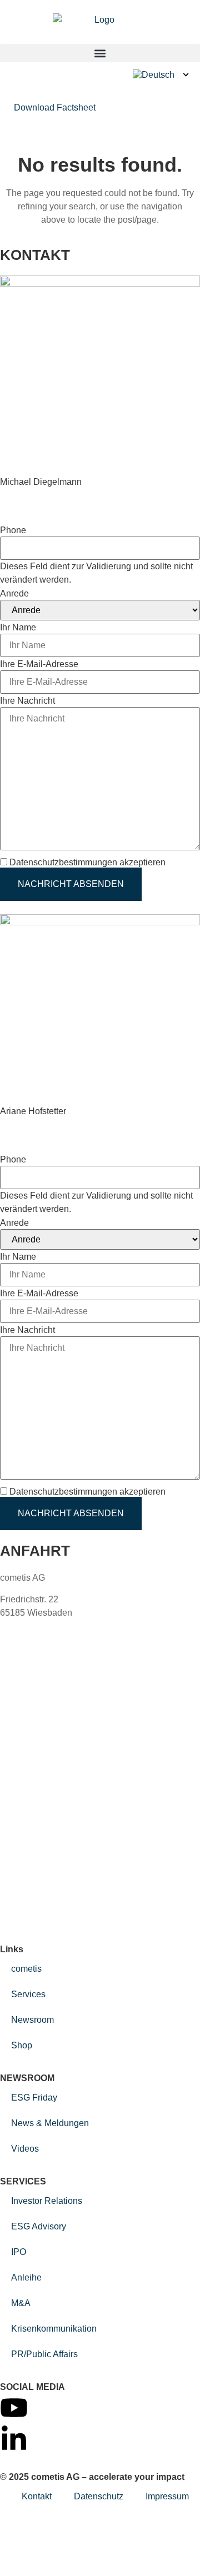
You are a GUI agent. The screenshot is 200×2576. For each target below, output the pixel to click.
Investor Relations (47, 2201)
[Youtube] (14, 2408)
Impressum (167, 2496)
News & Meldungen (50, 2123)
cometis (26, 1969)
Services (28, 1994)
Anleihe (26, 2277)
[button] (100, 53)
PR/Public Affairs (44, 2354)
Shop (22, 2045)
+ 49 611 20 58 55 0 (57, 1634)
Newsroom (32, 2020)
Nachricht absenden (71, 884)
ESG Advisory (39, 2226)
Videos (25, 2149)
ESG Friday (34, 2098)
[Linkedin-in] (14, 2439)
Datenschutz (99, 2496)
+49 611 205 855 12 (39, 495)
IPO (19, 2252)
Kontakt (37, 2496)
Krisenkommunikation (54, 2329)
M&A (21, 2303)
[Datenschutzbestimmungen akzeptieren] (172, 862)
